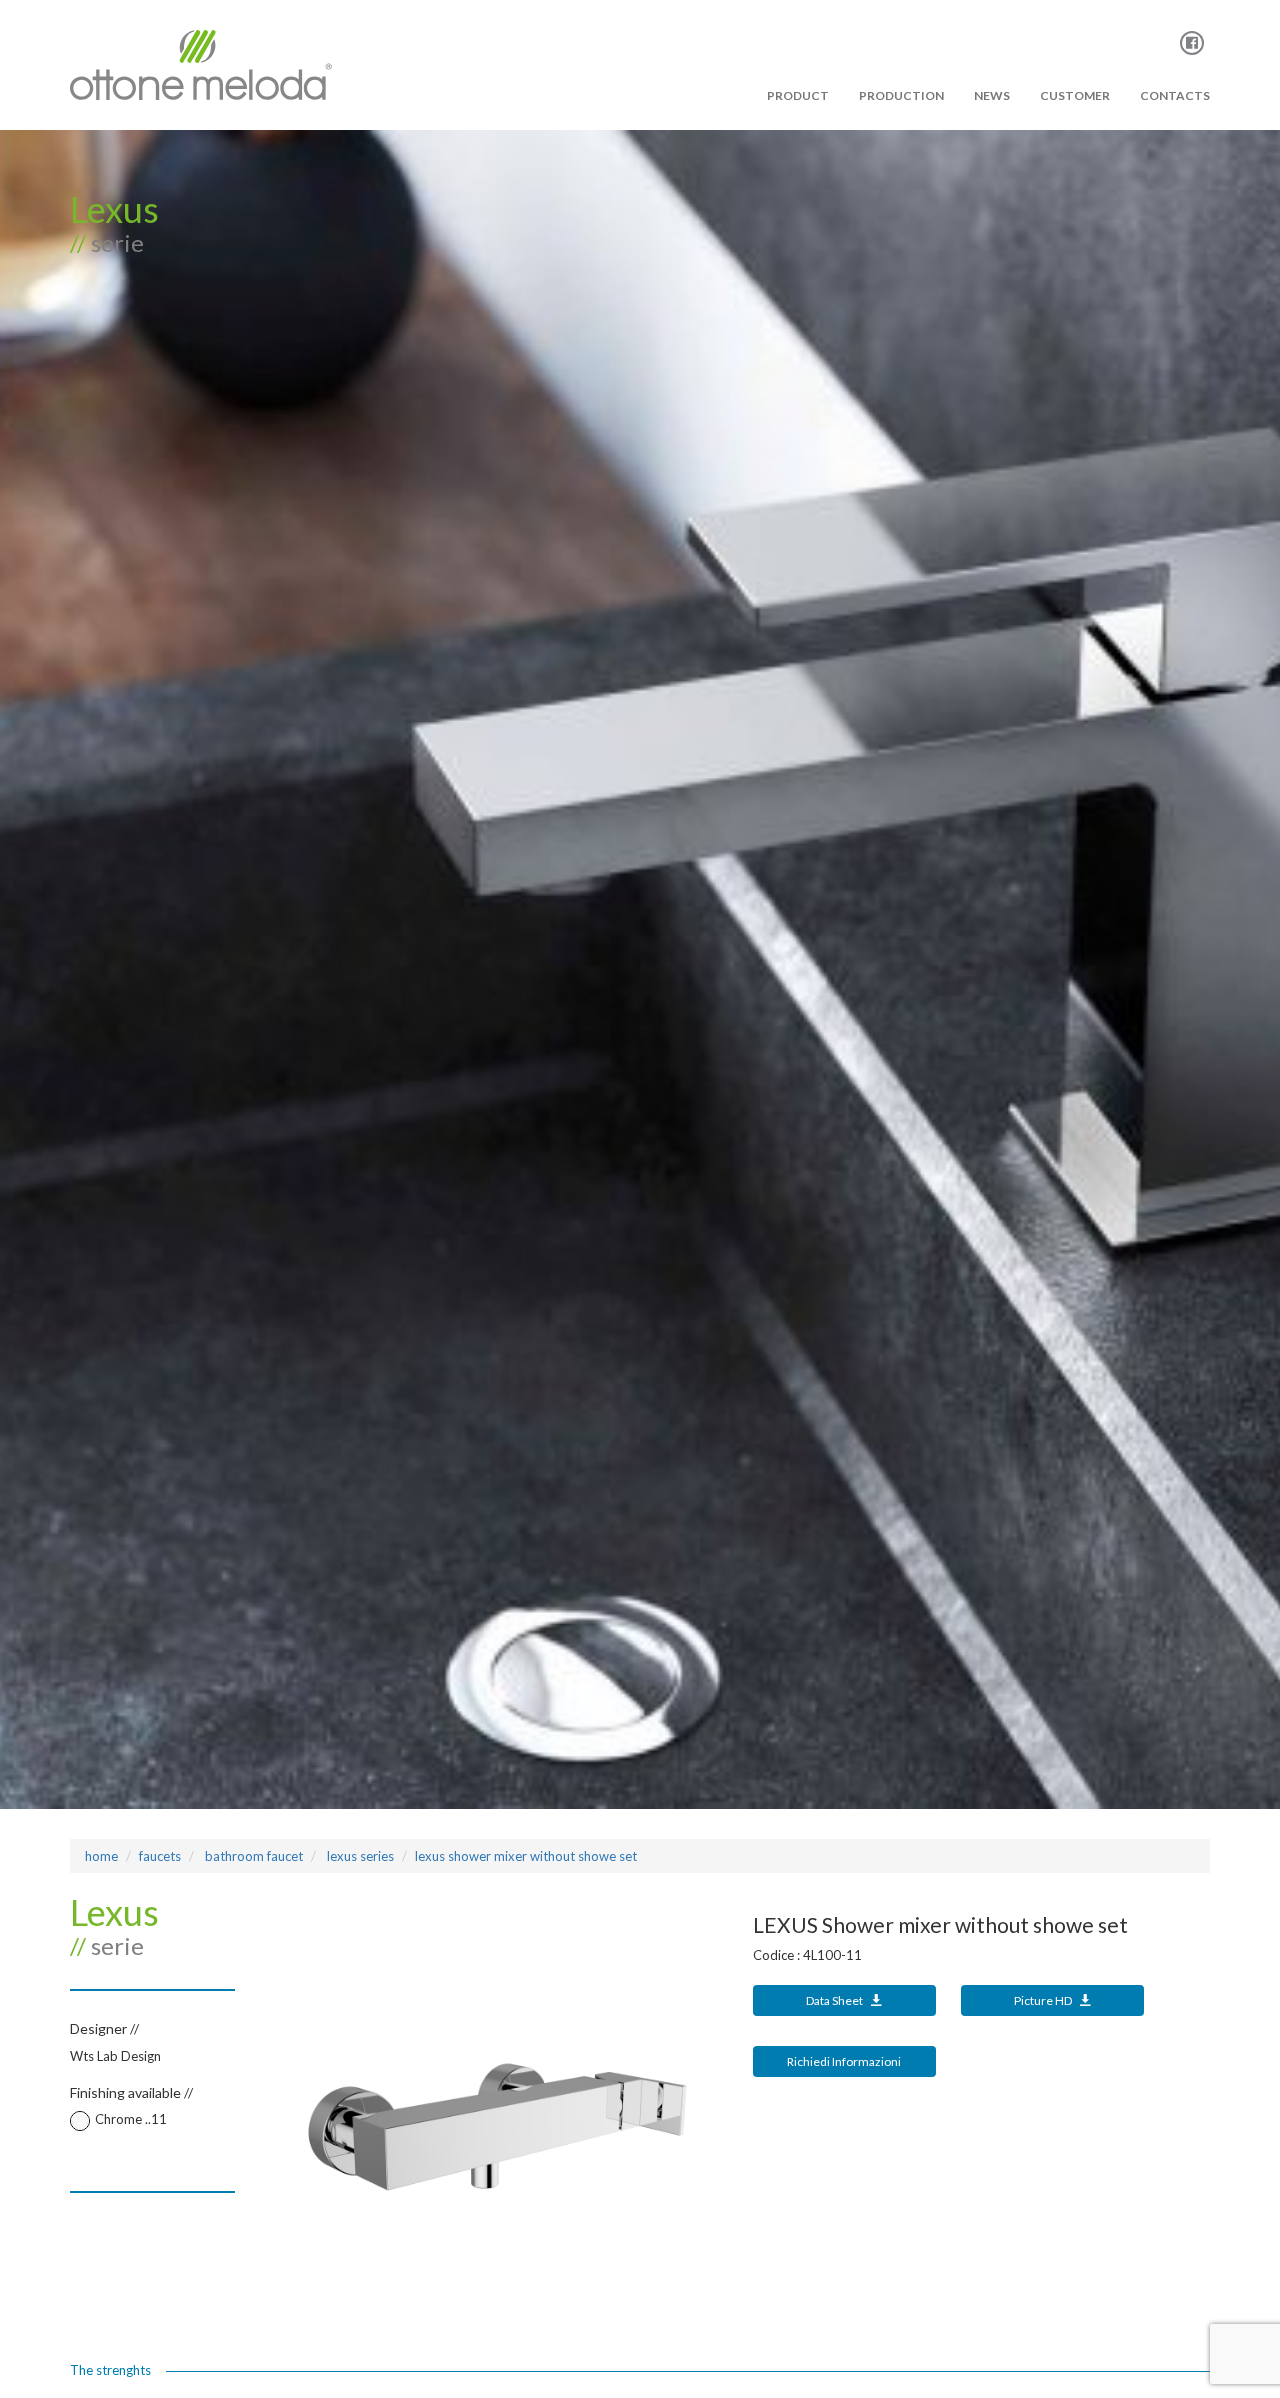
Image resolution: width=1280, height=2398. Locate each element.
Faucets (160, 1856)
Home (101, 1856)
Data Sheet (835, 2000)
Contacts (1175, 95)
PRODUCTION (901, 95)
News (992, 95)
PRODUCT (798, 95)
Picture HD (1044, 2000)
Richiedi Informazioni (844, 2061)
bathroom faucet (252, 1856)
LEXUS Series (359, 1856)
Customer (1075, 95)
